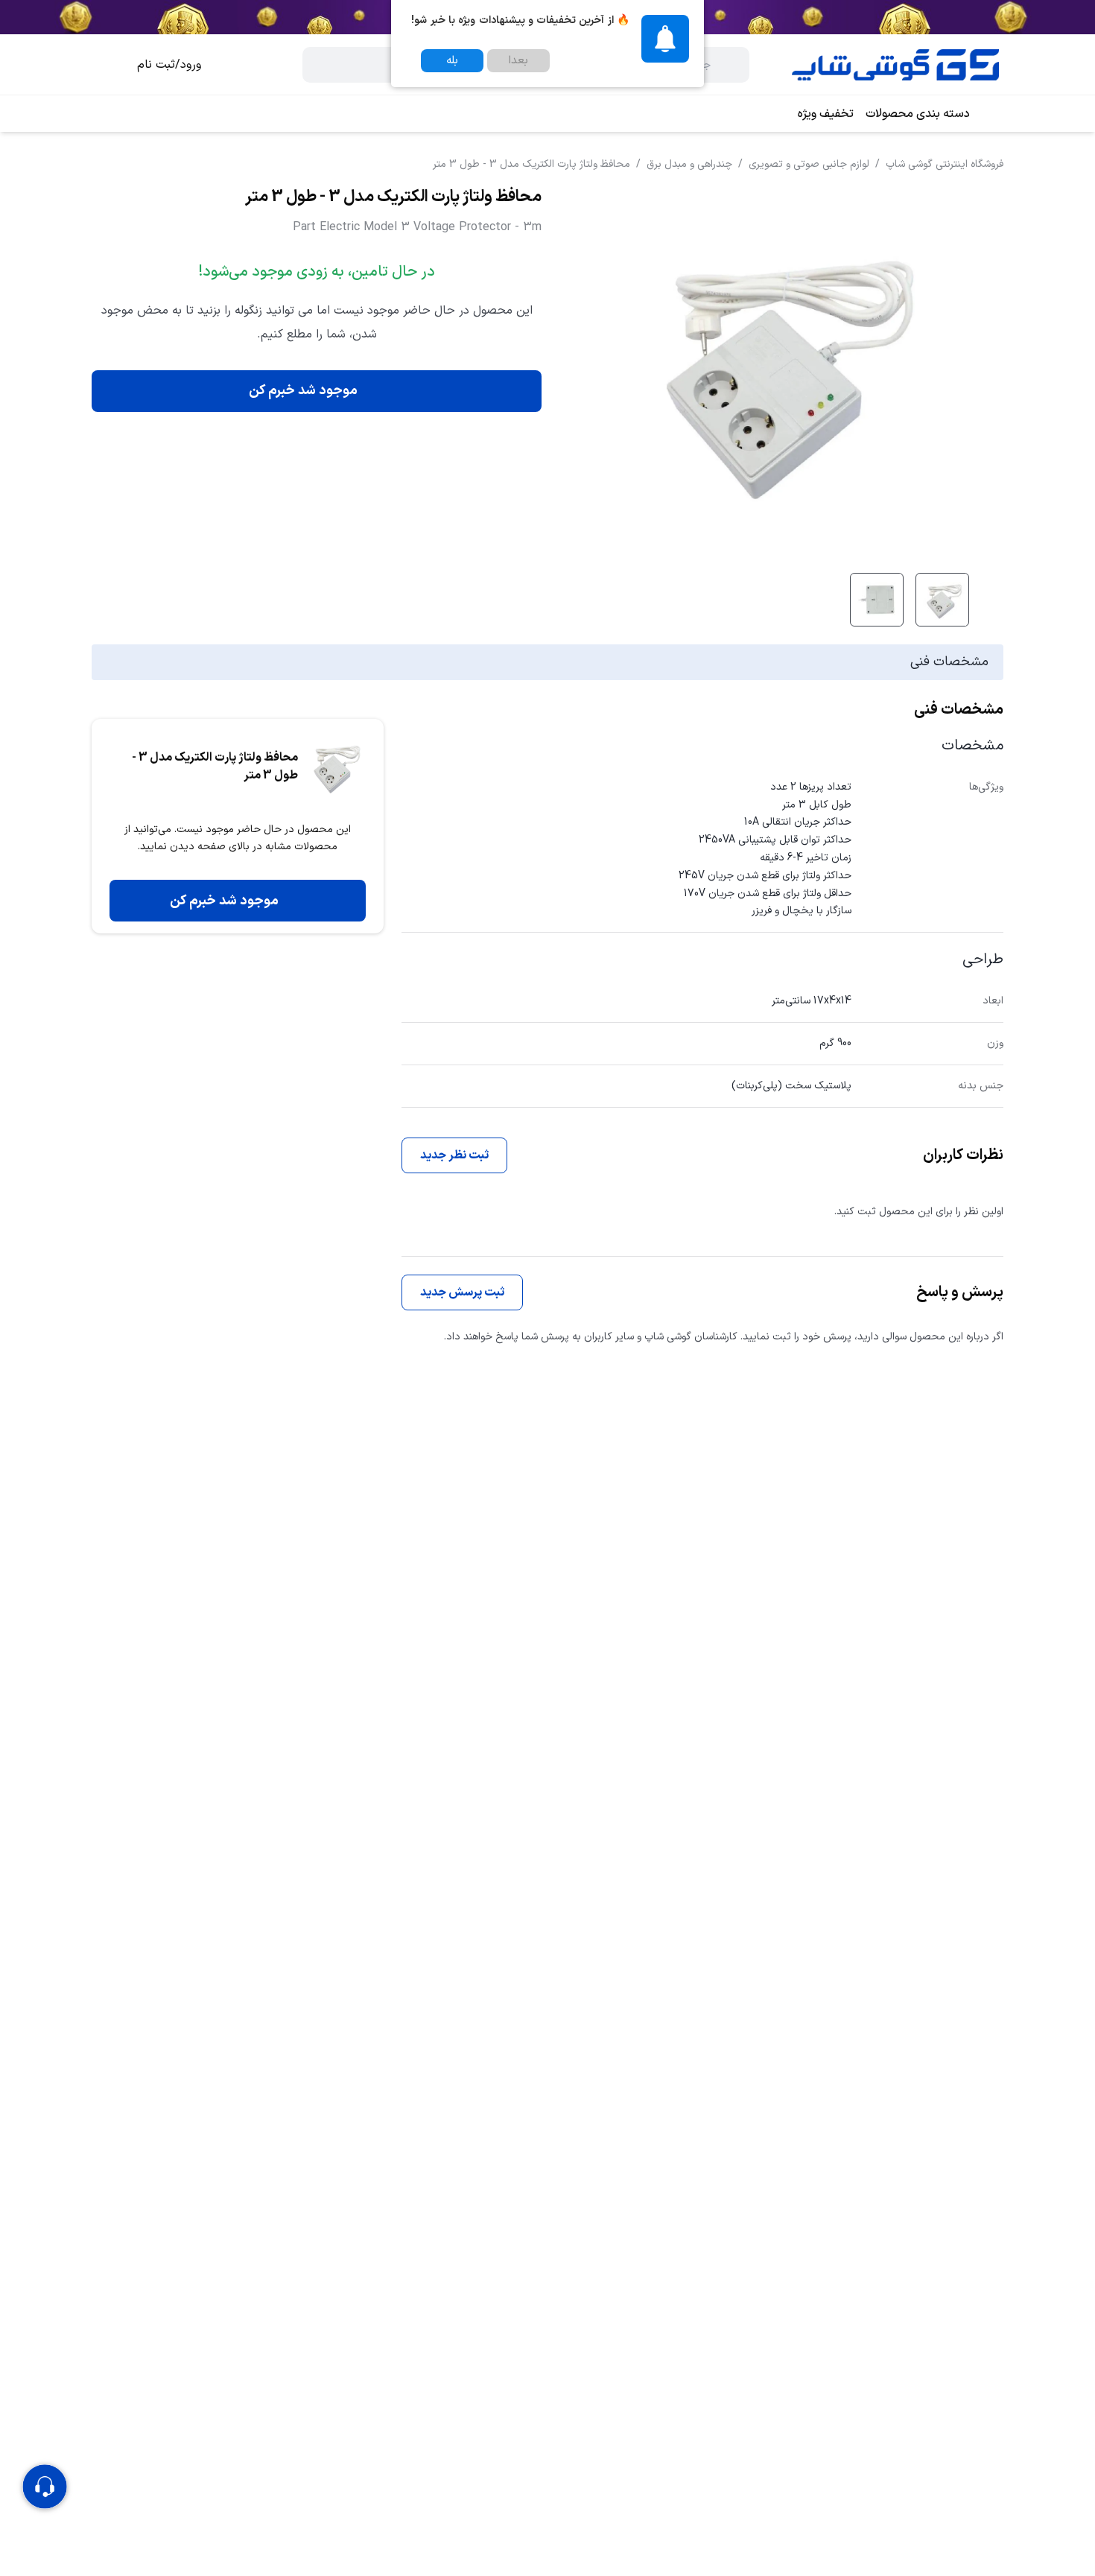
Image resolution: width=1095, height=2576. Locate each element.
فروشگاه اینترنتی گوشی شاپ (945, 164)
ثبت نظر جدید (454, 1155)
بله (452, 61)
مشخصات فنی (949, 662)
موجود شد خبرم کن (303, 391)
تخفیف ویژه (826, 114)
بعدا (518, 61)
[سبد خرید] (107, 65)
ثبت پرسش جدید (462, 1292)
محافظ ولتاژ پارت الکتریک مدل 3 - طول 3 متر (531, 164)
